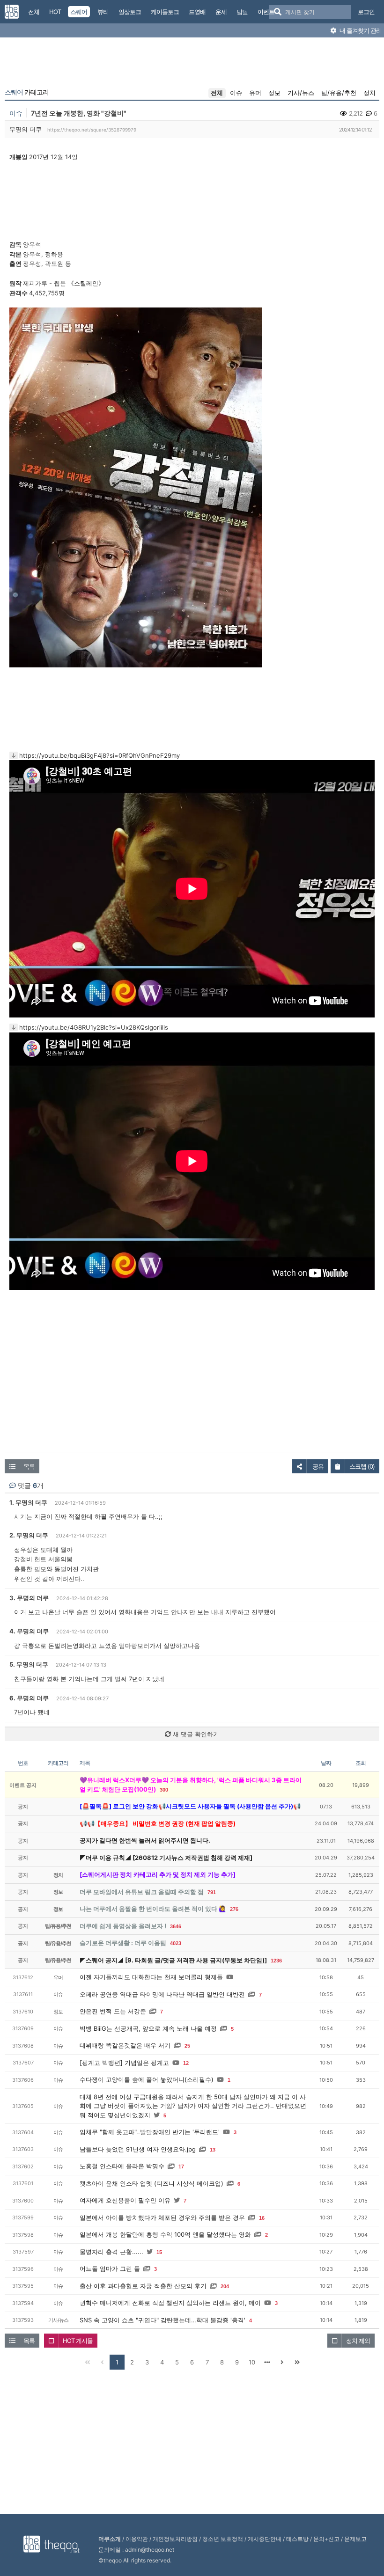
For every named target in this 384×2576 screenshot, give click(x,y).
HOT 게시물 (78, 2341)
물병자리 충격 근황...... (111, 2252)
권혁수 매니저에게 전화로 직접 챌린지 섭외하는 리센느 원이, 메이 (170, 2303)
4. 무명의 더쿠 (29, 1631)
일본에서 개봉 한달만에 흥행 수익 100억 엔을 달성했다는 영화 (165, 2234)
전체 (217, 93)
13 (213, 2150)
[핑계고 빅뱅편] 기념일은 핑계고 (124, 2063)
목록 (29, 1466)
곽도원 (54, 263)
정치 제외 (358, 2341)
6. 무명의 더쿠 (29, 1698)
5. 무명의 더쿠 (29, 1664)
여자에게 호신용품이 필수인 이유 (125, 2200)
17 (181, 2166)
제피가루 (35, 283)
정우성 (32, 263)
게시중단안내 (265, 2539)
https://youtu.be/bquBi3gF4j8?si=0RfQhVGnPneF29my (100, 755)
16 (262, 2218)
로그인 (366, 12)
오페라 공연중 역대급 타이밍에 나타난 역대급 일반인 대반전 (162, 1994)
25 (187, 2046)
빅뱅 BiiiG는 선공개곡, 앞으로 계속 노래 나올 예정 (148, 2028)
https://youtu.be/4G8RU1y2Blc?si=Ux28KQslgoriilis (94, 1027)
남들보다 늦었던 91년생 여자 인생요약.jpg (138, 2149)
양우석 (32, 244)
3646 (176, 1926)
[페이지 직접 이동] (267, 2362)
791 (212, 1892)
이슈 (236, 93)
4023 (176, 1943)
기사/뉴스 (301, 93)
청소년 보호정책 (223, 2539)
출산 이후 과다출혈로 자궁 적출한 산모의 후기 (143, 2286)
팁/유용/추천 (339, 93)
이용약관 (137, 2539)
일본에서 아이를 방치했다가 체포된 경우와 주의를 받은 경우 (162, 2217)
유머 (255, 93)
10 (252, 2362)
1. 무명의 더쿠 (28, 1502)
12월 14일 (64, 157)
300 (164, 1790)
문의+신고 (326, 2539)
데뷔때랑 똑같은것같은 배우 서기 (125, 2045)
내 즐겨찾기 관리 (360, 30)
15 (159, 2252)
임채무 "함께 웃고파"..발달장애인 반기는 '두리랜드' (150, 2132)
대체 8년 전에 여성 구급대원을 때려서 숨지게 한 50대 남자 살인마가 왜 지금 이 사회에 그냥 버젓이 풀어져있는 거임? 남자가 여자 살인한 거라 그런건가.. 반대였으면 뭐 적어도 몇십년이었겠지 (193, 2106)
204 (225, 2286)
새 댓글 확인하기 (195, 1734)
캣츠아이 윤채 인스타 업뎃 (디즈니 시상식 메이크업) (151, 2183)
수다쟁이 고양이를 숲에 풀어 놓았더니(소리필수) (147, 2079)
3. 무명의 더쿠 (29, 1598)
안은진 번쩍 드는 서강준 (113, 2011)
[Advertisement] (192, 65)
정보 (274, 93)
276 (234, 1909)
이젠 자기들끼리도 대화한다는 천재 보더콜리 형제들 (151, 1977)
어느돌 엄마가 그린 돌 (110, 2269)
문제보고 (355, 2539)
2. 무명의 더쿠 (29, 1535)
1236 (276, 1961)
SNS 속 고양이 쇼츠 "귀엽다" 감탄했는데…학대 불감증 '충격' (162, 2320)
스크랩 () (362, 1466)
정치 (369, 93)
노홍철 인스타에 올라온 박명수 (122, 2166)
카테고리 (27, 92)
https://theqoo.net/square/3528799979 (92, 130)
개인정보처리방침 (175, 2539)
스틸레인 (86, 283)
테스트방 (297, 2539)
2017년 (39, 157)
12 (186, 2063)
